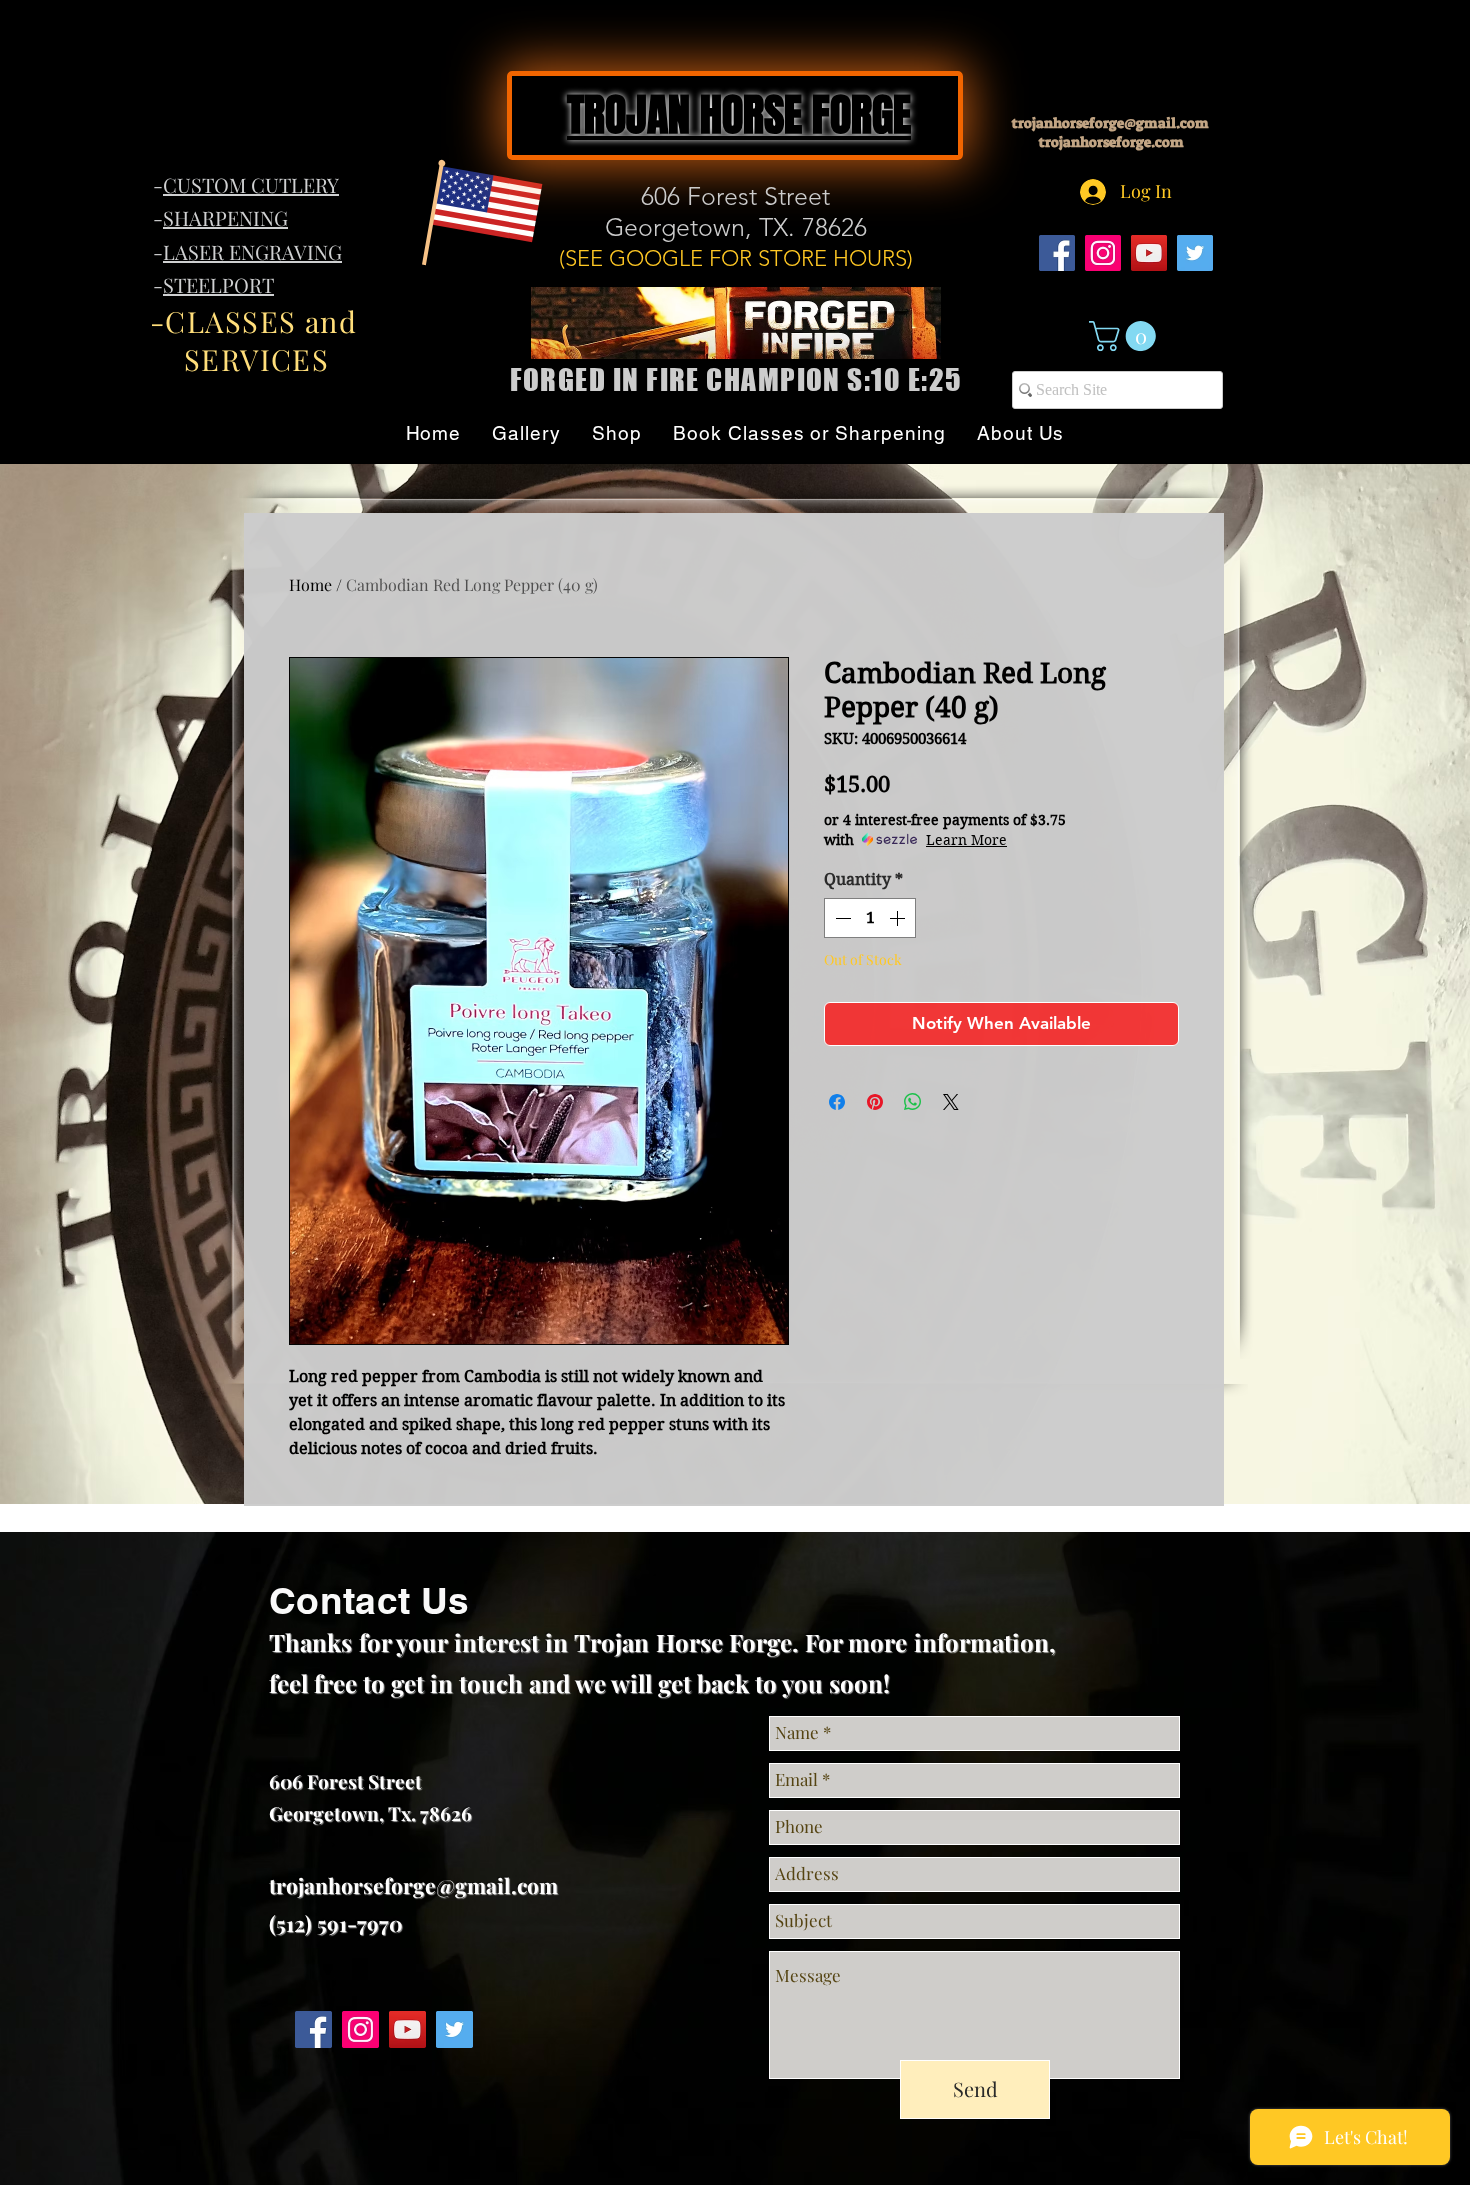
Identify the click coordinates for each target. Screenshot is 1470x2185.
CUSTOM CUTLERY (251, 184)
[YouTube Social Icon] (1149, 253)
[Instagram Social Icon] (1103, 253)
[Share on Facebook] (837, 1102)
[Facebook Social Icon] (1057, 253)
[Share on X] (951, 1102)
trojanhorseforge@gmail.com (1110, 123)
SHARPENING (225, 217)
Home (310, 584)
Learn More (966, 840)
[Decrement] (841, 918)
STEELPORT (218, 284)
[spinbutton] (870, 918)
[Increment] (899, 918)
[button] (1126, 336)
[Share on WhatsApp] (913, 1102)
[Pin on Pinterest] (875, 1102)
